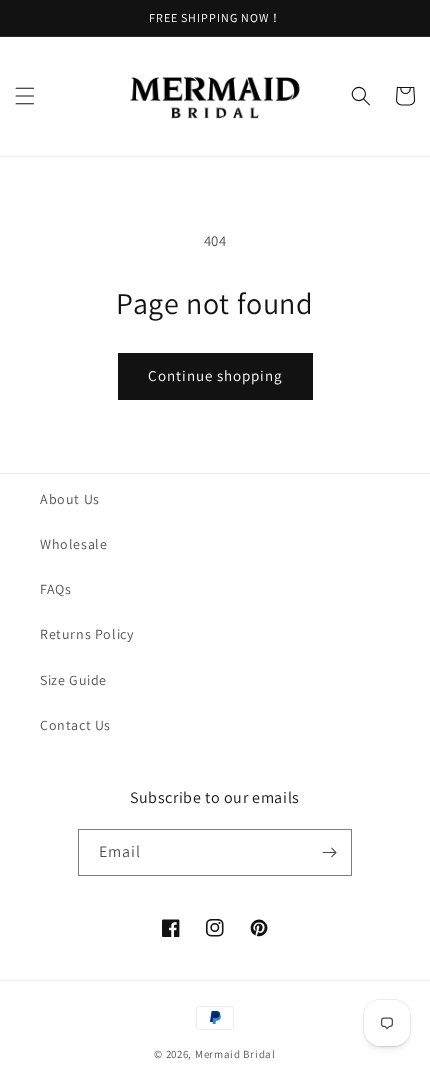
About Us (70, 499)
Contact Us (75, 725)
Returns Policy (86, 634)
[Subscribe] (329, 852)
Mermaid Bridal (235, 1054)
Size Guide (73, 680)
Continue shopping (215, 375)
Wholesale (73, 544)
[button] (25, 96)
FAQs (55, 589)
